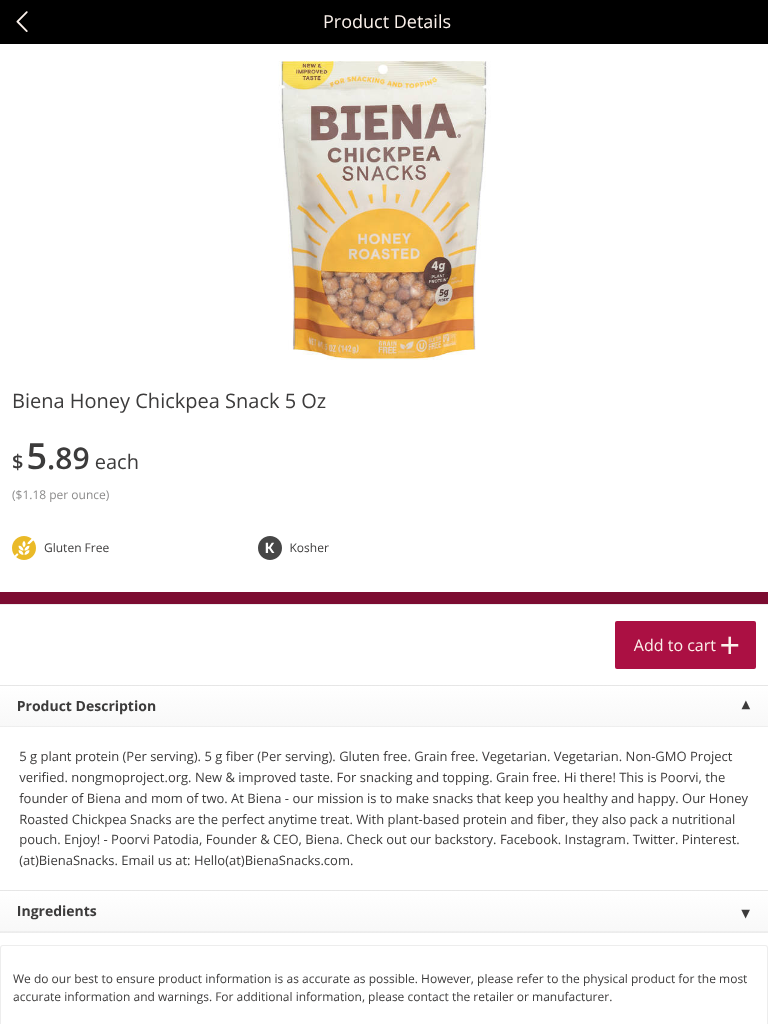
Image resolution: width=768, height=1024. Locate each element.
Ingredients (57, 911)
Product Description (86, 706)
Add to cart (675, 645)
